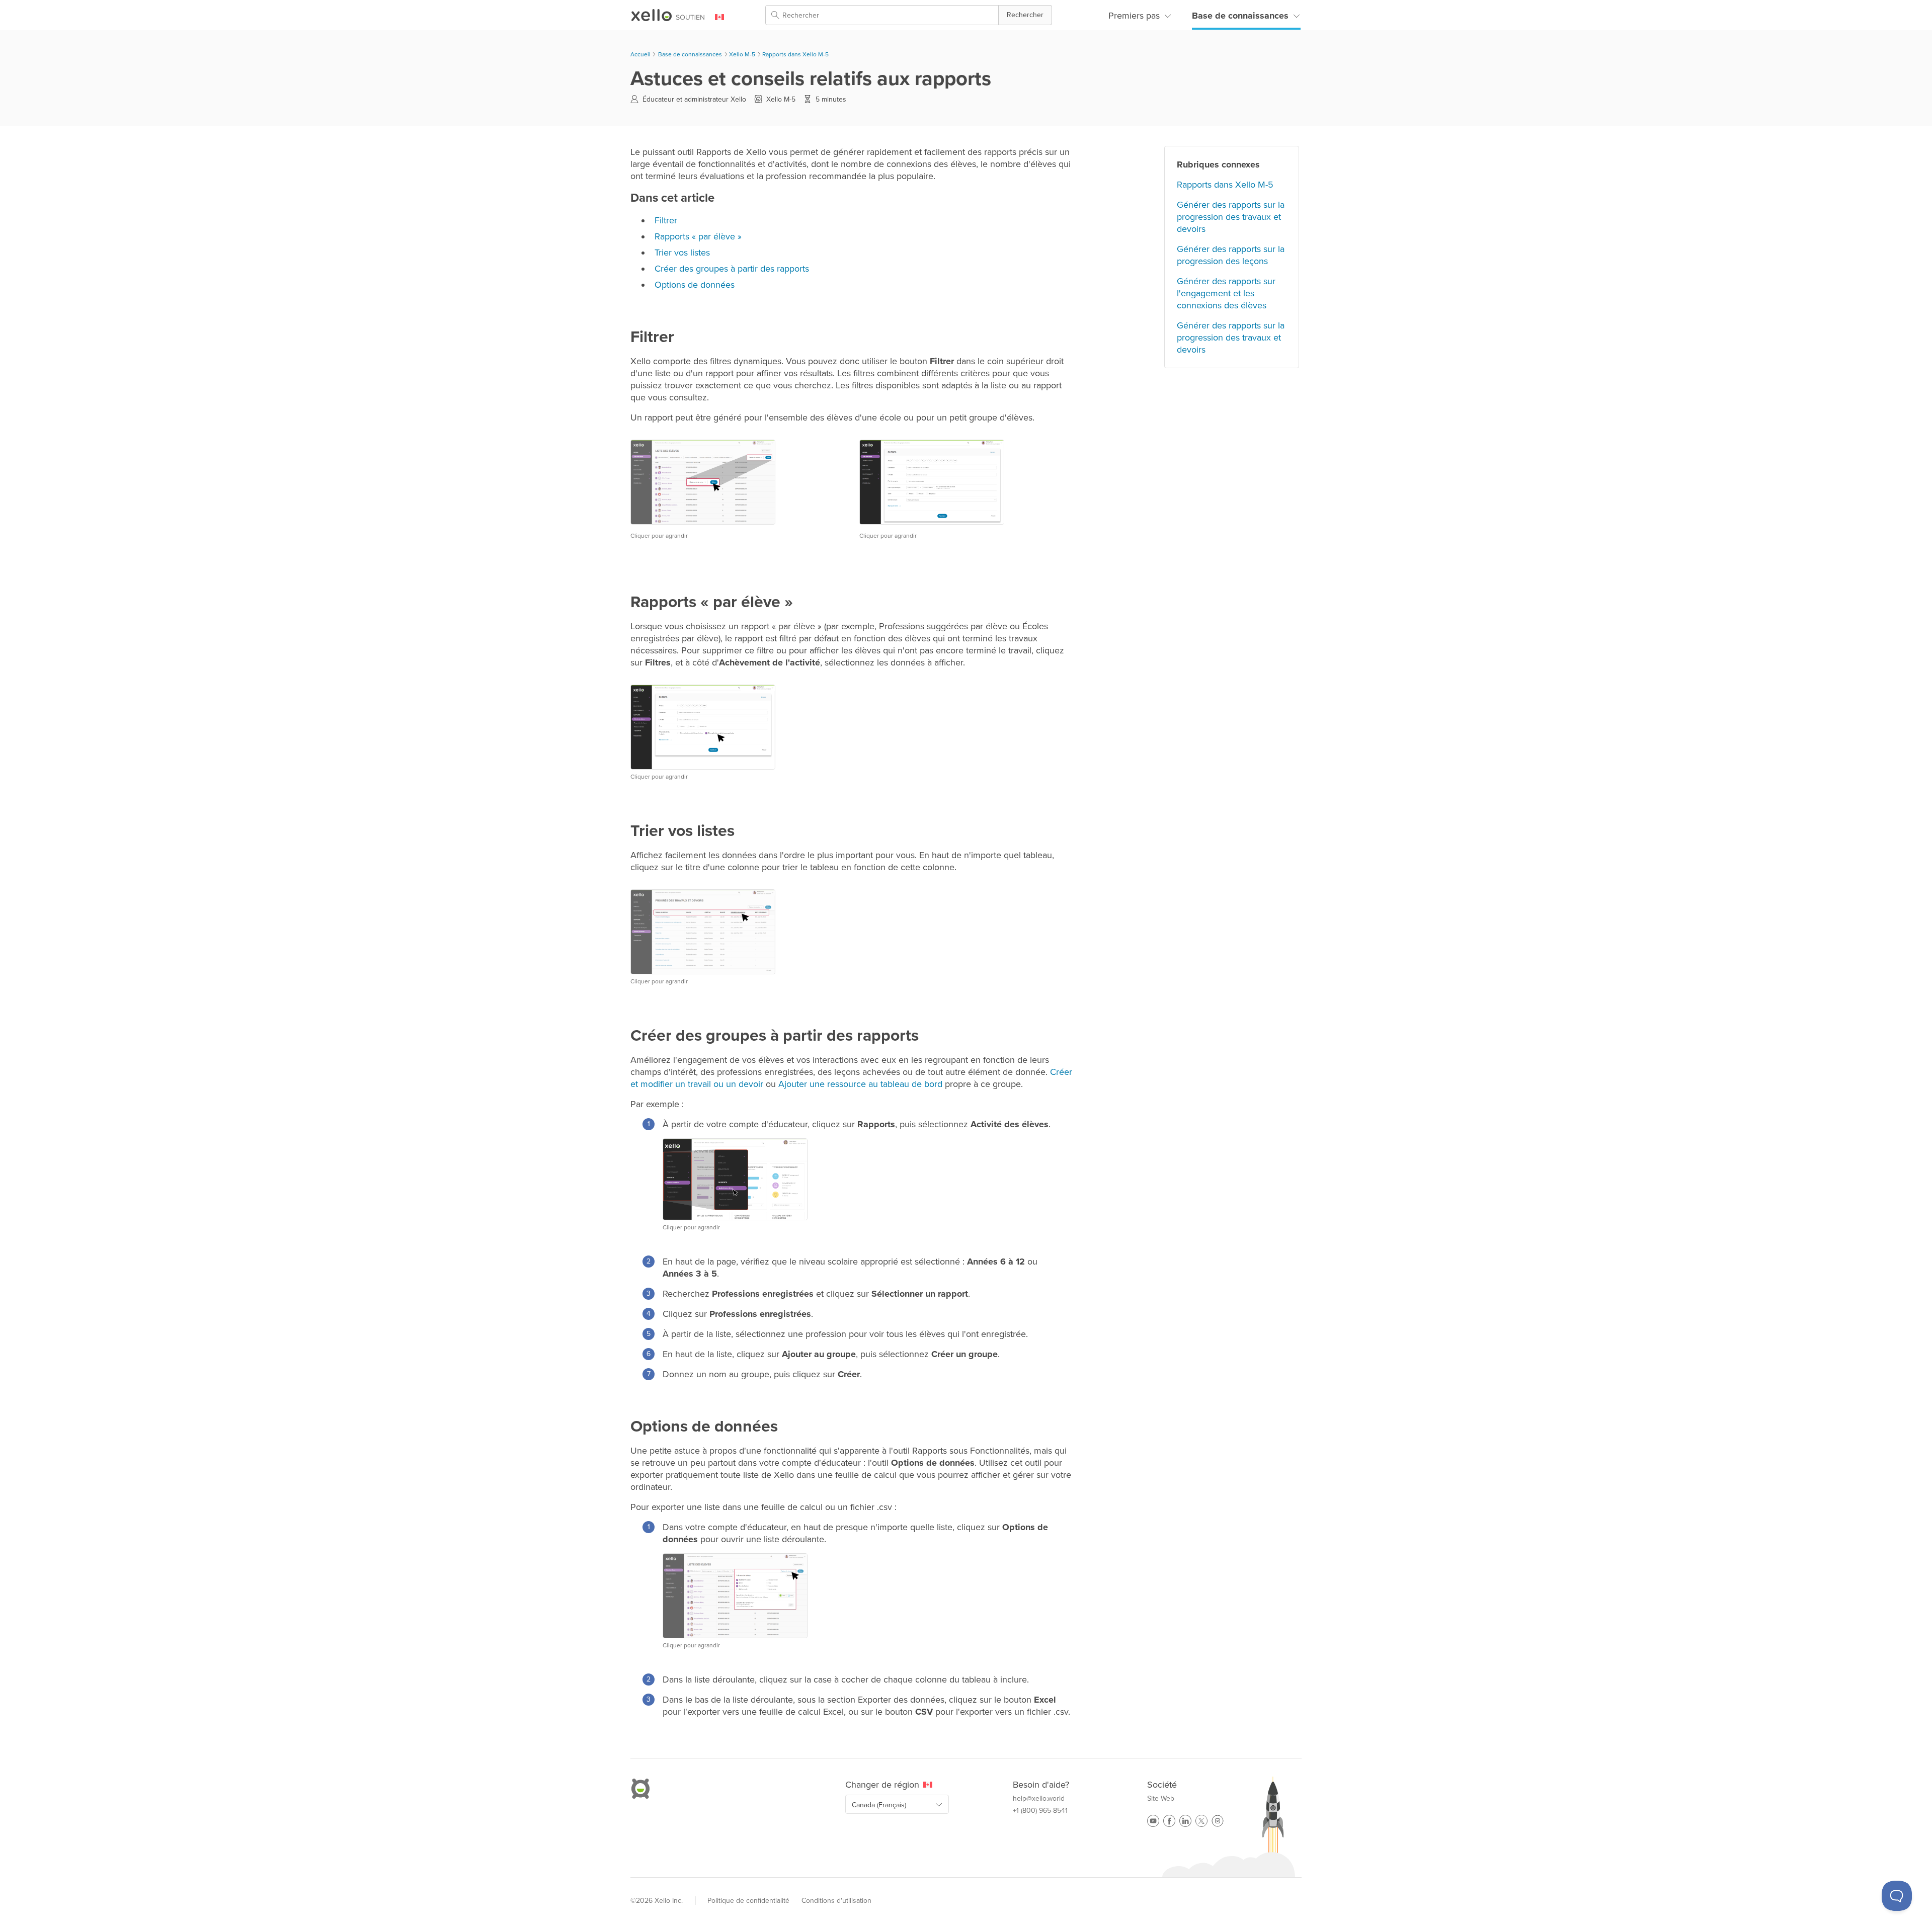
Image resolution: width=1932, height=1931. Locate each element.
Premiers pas (1134, 16)
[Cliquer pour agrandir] (703, 482)
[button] (1025, 15)
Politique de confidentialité (748, 1901)
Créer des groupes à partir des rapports (732, 269)
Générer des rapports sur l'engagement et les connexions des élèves (1226, 293)
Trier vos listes (682, 253)
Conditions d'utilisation (836, 1901)
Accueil (641, 54)
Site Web (1161, 1799)
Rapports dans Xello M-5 (795, 54)
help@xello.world (1039, 1799)
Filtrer (666, 220)
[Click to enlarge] (932, 482)
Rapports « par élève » (698, 236)
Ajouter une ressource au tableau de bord (860, 1084)
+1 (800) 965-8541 (1040, 1811)
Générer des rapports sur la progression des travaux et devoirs (1231, 217)
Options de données (695, 285)
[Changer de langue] (726, 17)
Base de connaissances (1240, 16)
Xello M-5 (742, 54)
